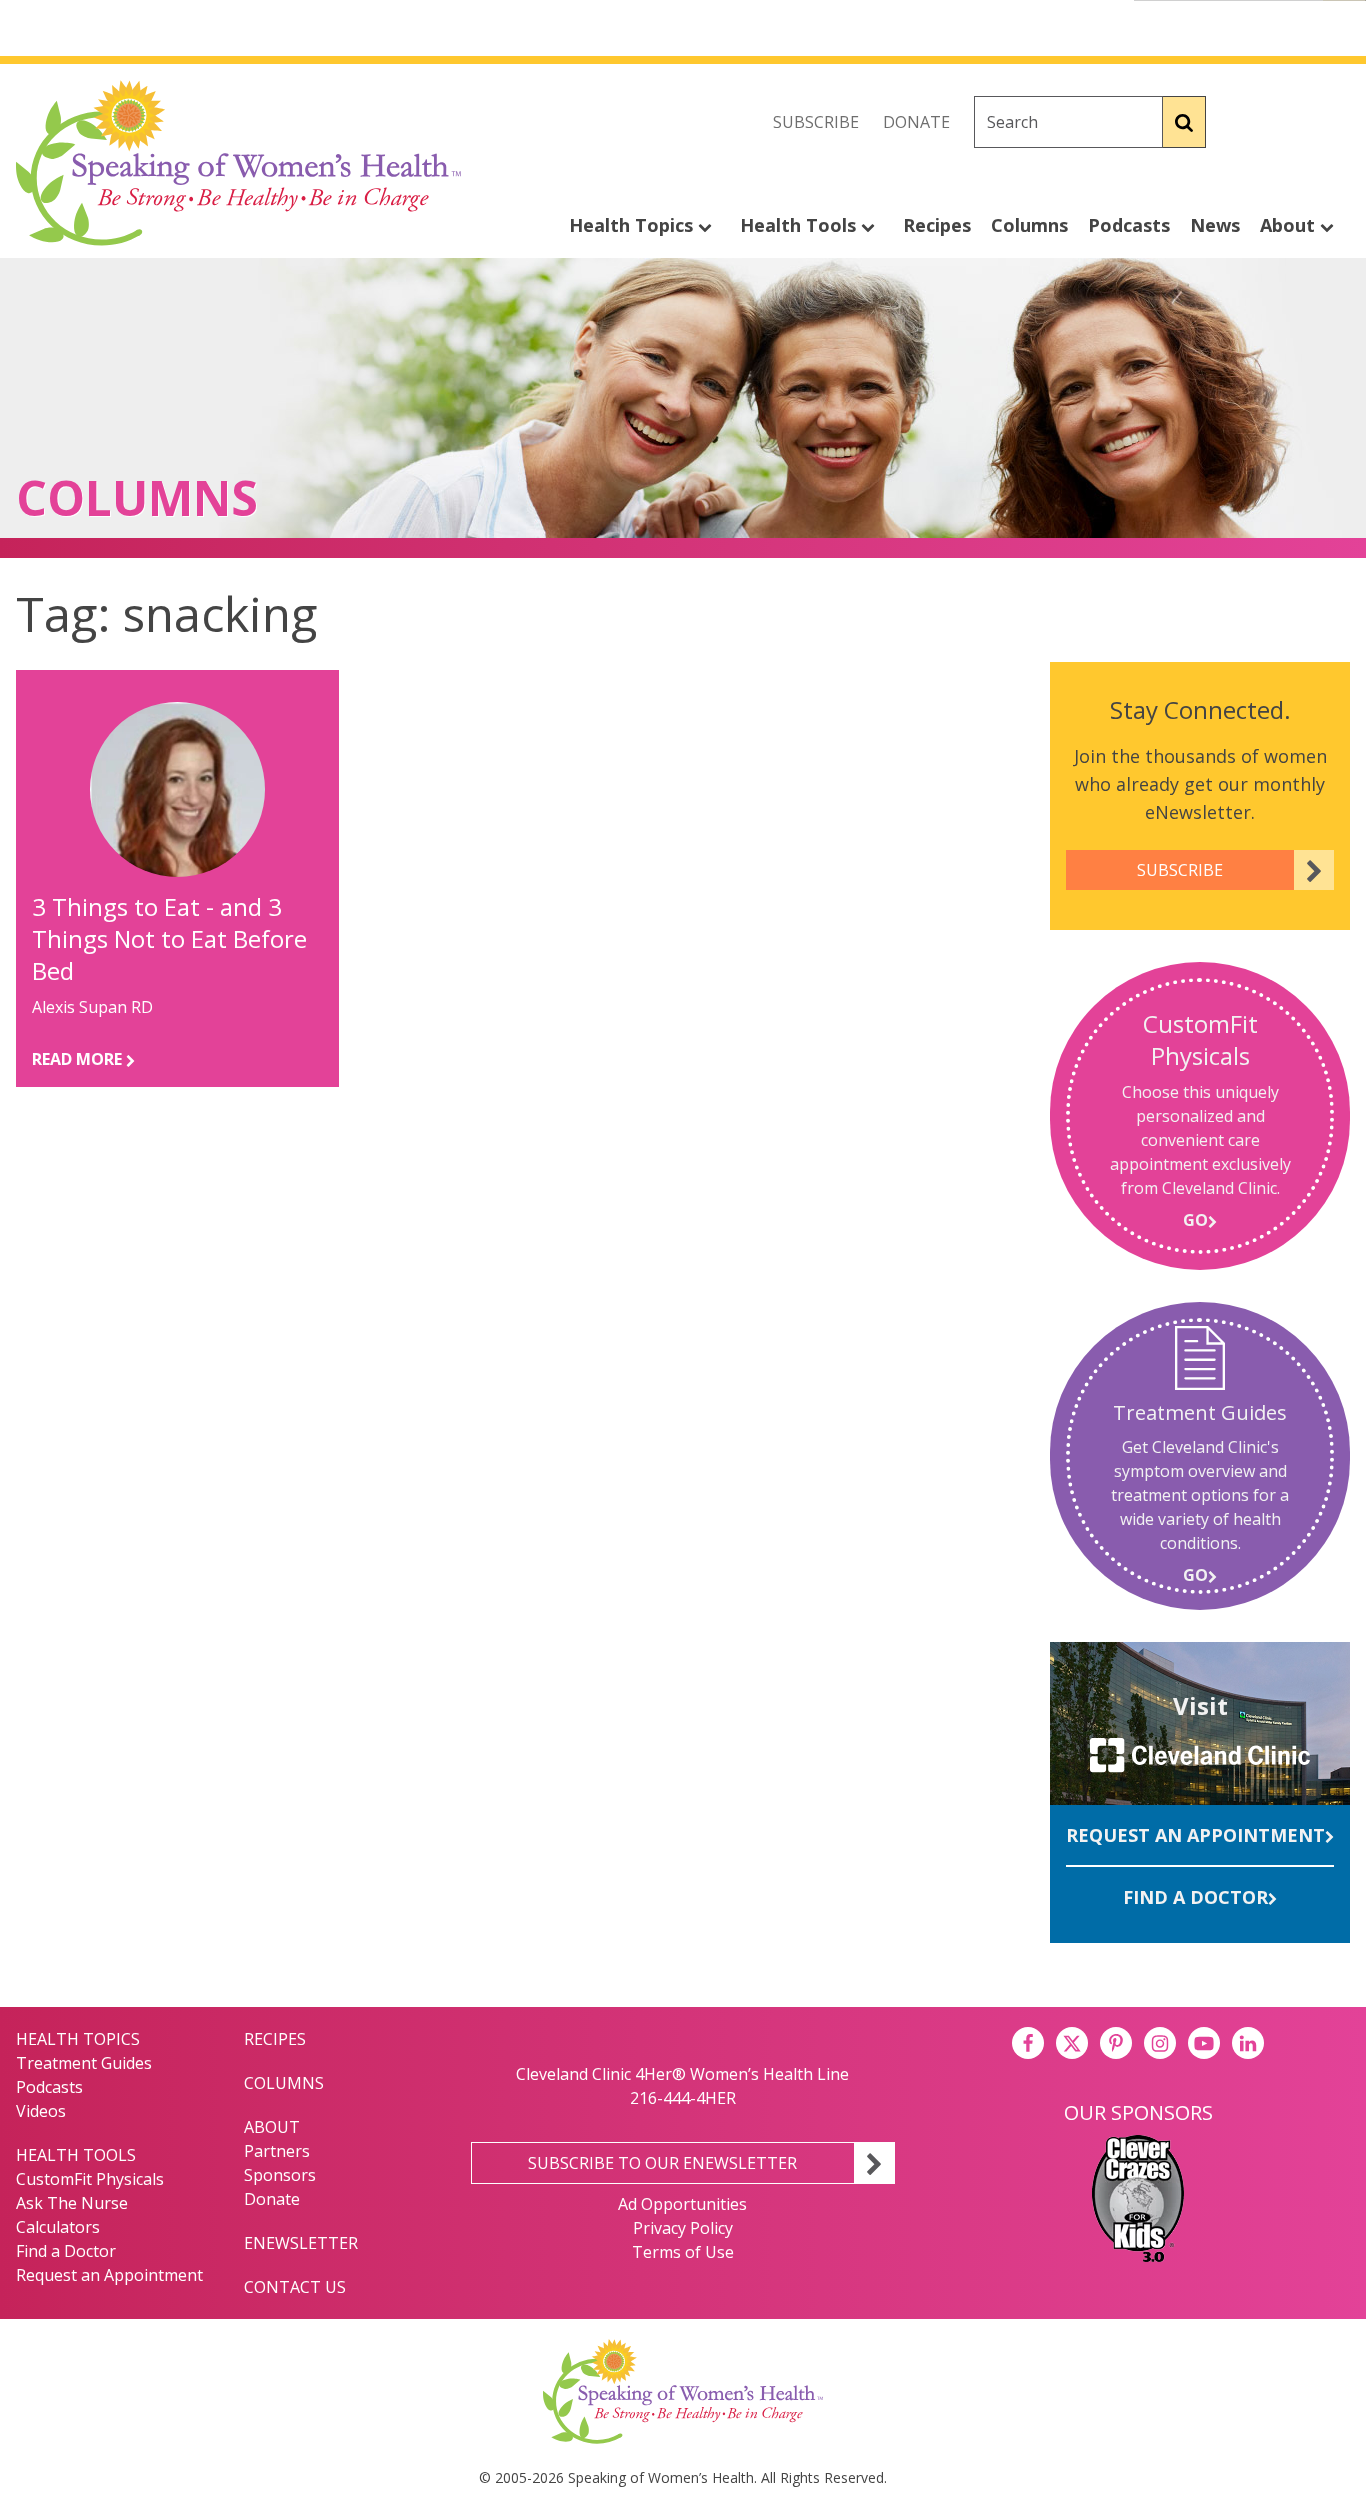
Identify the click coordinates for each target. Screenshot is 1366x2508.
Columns (1029, 225)
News (1215, 225)
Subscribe (816, 122)
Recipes (937, 225)
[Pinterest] (1116, 2043)
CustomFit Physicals (90, 2179)
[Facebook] (1246, 122)
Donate (916, 122)
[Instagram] (1334, 122)
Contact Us (295, 2287)
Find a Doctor (1195, 1897)
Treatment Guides (84, 2063)
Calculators (58, 2227)
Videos (41, 2111)
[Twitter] (1290, 122)
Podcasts (1129, 225)
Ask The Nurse (72, 2203)
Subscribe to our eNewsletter (662, 2163)
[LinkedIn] (1248, 2043)
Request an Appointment (1195, 1835)
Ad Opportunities (682, 2204)
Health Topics (633, 225)
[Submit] (1184, 122)
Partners (277, 2151)
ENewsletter (301, 2243)
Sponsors (280, 2175)
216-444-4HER (683, 2098)
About (1290, 225)
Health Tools (800, 225)
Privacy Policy (683, 2228)
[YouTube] (1204, 2043)
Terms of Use (683, 2252)
